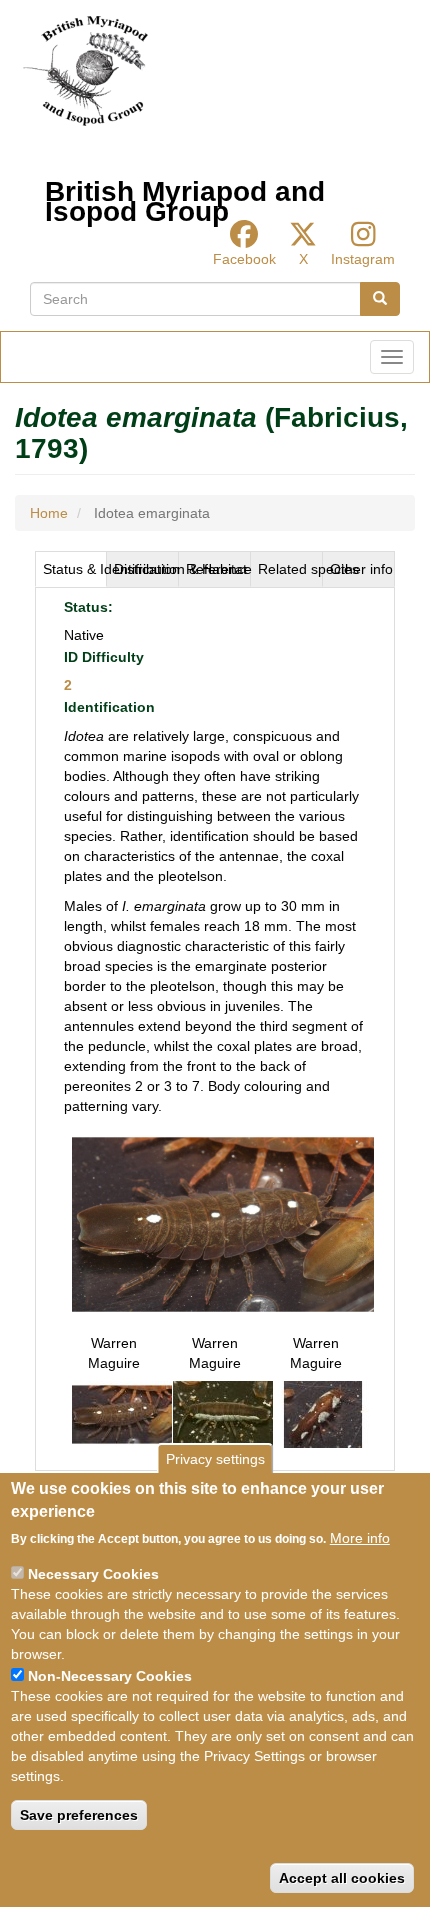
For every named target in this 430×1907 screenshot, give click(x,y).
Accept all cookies (342, 1878)
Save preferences (79, 1815)
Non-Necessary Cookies (110, 1676)
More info (360, 1538)
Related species (290, 569)
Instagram (363, 259)
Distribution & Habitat (146, 569)
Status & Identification (75, 569)
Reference (218, 569)
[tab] (71, 569)
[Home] (85, 71)
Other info (361, 569)
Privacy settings (215, 1459)
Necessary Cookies (93, 1574)
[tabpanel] (215, 1029)
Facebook (244, 259)
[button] (223, 1223)
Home (49, 513)
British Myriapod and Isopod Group (185, 196)
